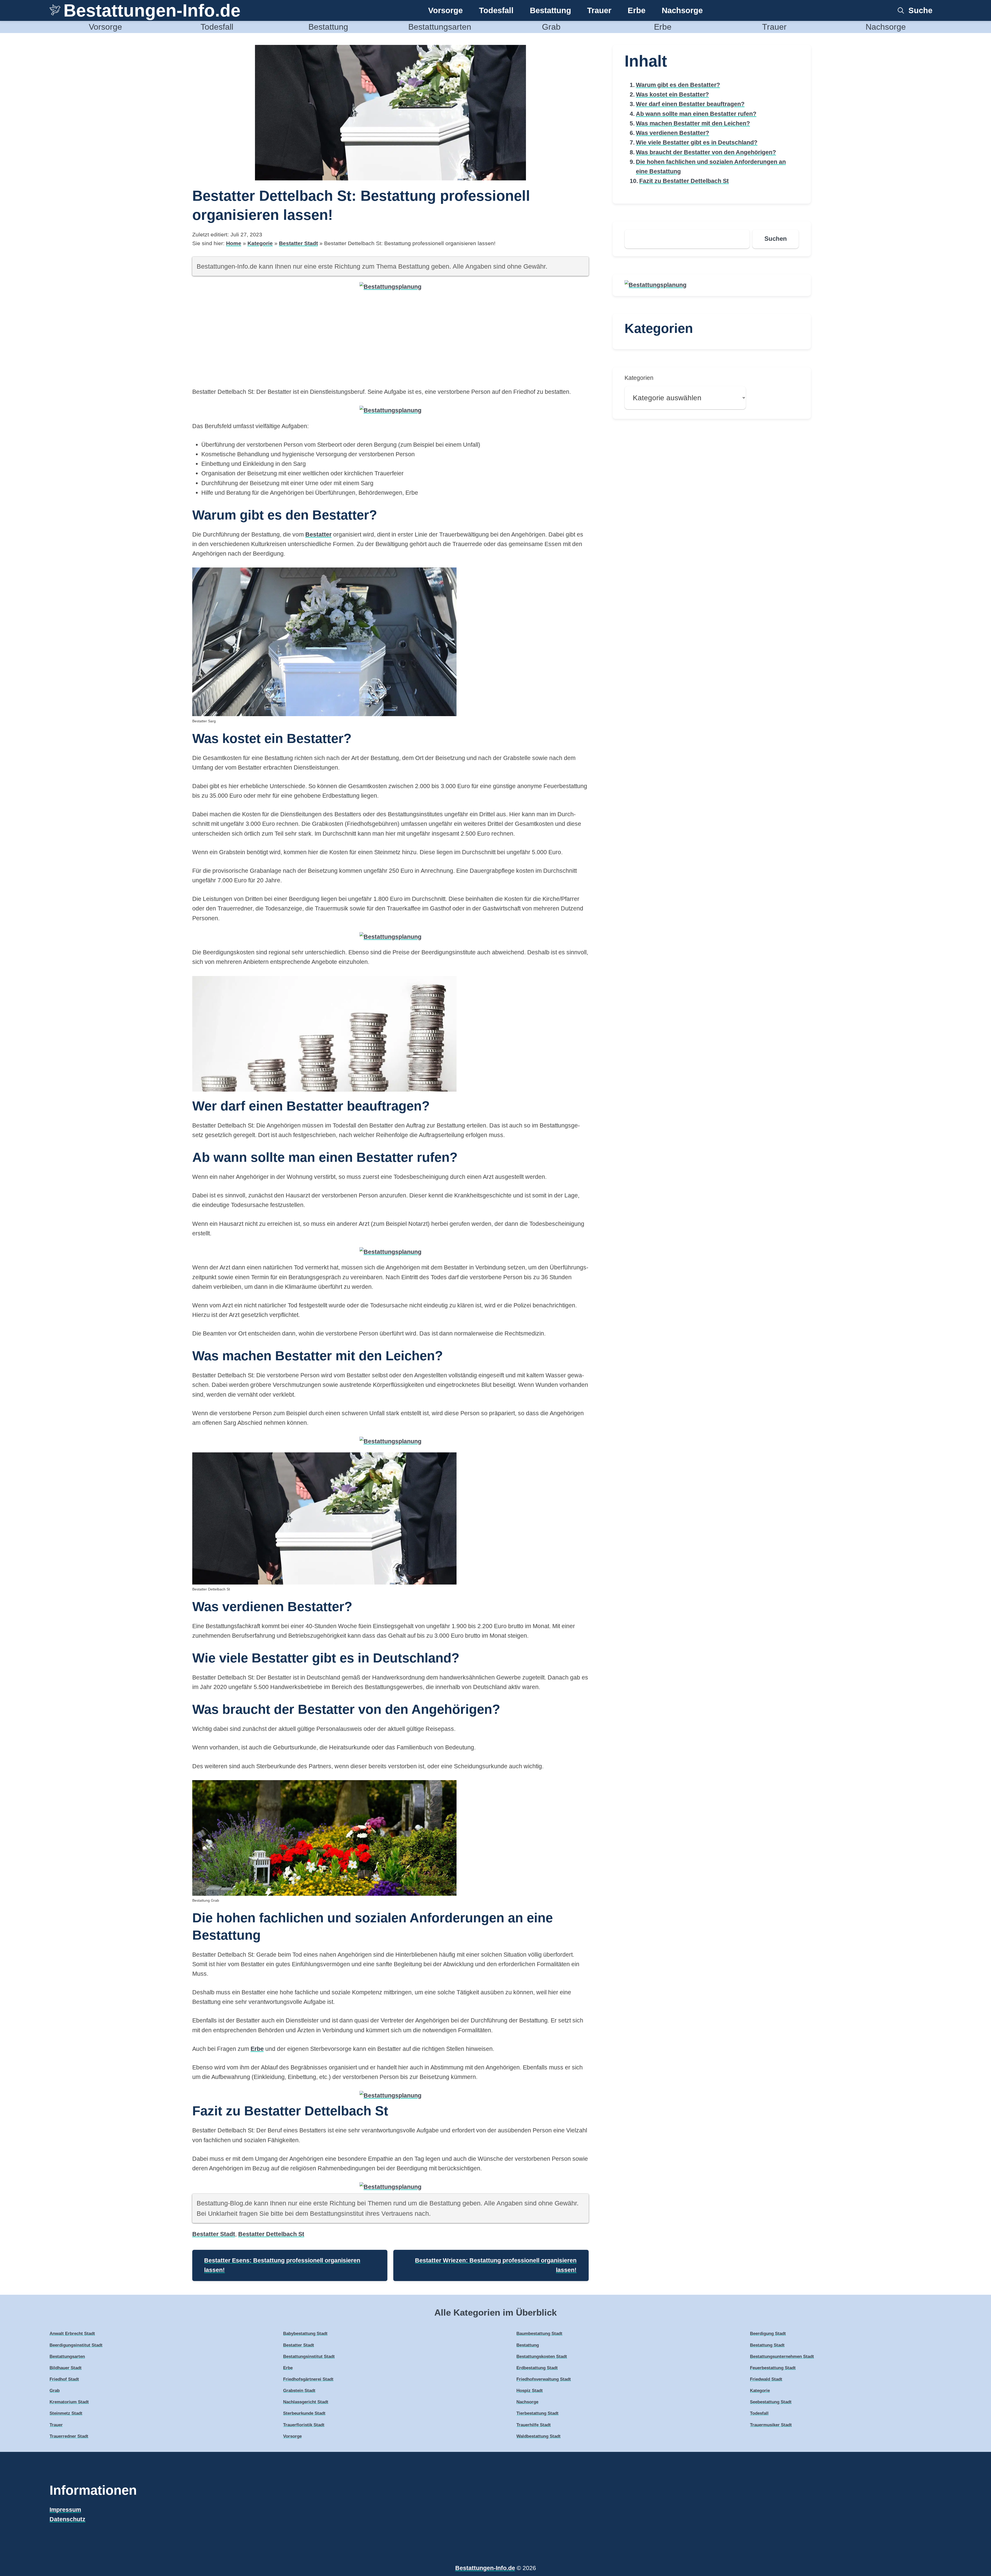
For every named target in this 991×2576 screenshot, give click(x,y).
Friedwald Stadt (766, 2379)
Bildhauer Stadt (66, 2368)
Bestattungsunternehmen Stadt (782, 2357)
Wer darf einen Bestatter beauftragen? (690, 104)
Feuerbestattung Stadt (773, 2368)
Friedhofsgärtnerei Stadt (308, 2379)
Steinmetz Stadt (66, 2413)
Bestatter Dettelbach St (271, 2234)
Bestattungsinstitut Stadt (309, 2357)
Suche (920, 10)
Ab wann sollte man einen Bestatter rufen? (696, 114)
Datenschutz (67, 2519)
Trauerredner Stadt (69, 2436)
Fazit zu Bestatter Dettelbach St (684, 181)
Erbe (637, 10)
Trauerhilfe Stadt (534, 2425)
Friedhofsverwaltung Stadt (544, 2379)
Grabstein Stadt (299, 2391)
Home (234, 243)
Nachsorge (682, 10)
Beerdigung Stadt (768, 2334)
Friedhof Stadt (64, 2379)
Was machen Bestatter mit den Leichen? (693, 123)
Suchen (776, 239)
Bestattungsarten (440, 27)
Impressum (65, 2510)
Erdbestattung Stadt (537, 2368)
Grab (551, 27)
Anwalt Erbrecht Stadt (72, 2334)
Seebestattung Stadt (771, 2402)
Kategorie (260, 243)
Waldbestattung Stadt (538, 2436)
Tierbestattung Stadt (537, 2413)
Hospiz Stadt (530, 2391)
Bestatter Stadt (298, 243)
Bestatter (318, 534)
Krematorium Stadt (69, 2402)
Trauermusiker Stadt (771, 2425)
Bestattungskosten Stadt (542, 2357)
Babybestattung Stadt (305, 2334)
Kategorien (639, 378)
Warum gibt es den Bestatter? (678, 85)
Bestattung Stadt (767, 2345)
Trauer (599, 10)
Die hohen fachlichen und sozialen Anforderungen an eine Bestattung (711, 167)
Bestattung (550, 10)
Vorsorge (445, 10)
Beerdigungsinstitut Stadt (76, 2345)
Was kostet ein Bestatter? (672, 94)
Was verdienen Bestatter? (673, 133)
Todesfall (496, 10)
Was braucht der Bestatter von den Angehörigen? (706, 152)
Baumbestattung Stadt (539, 2334)
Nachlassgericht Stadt (306, 2402)
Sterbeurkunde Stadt (304, 2413)
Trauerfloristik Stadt (304, 2425)
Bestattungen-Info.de (152, 10)
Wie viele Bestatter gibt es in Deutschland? (697, 142)
